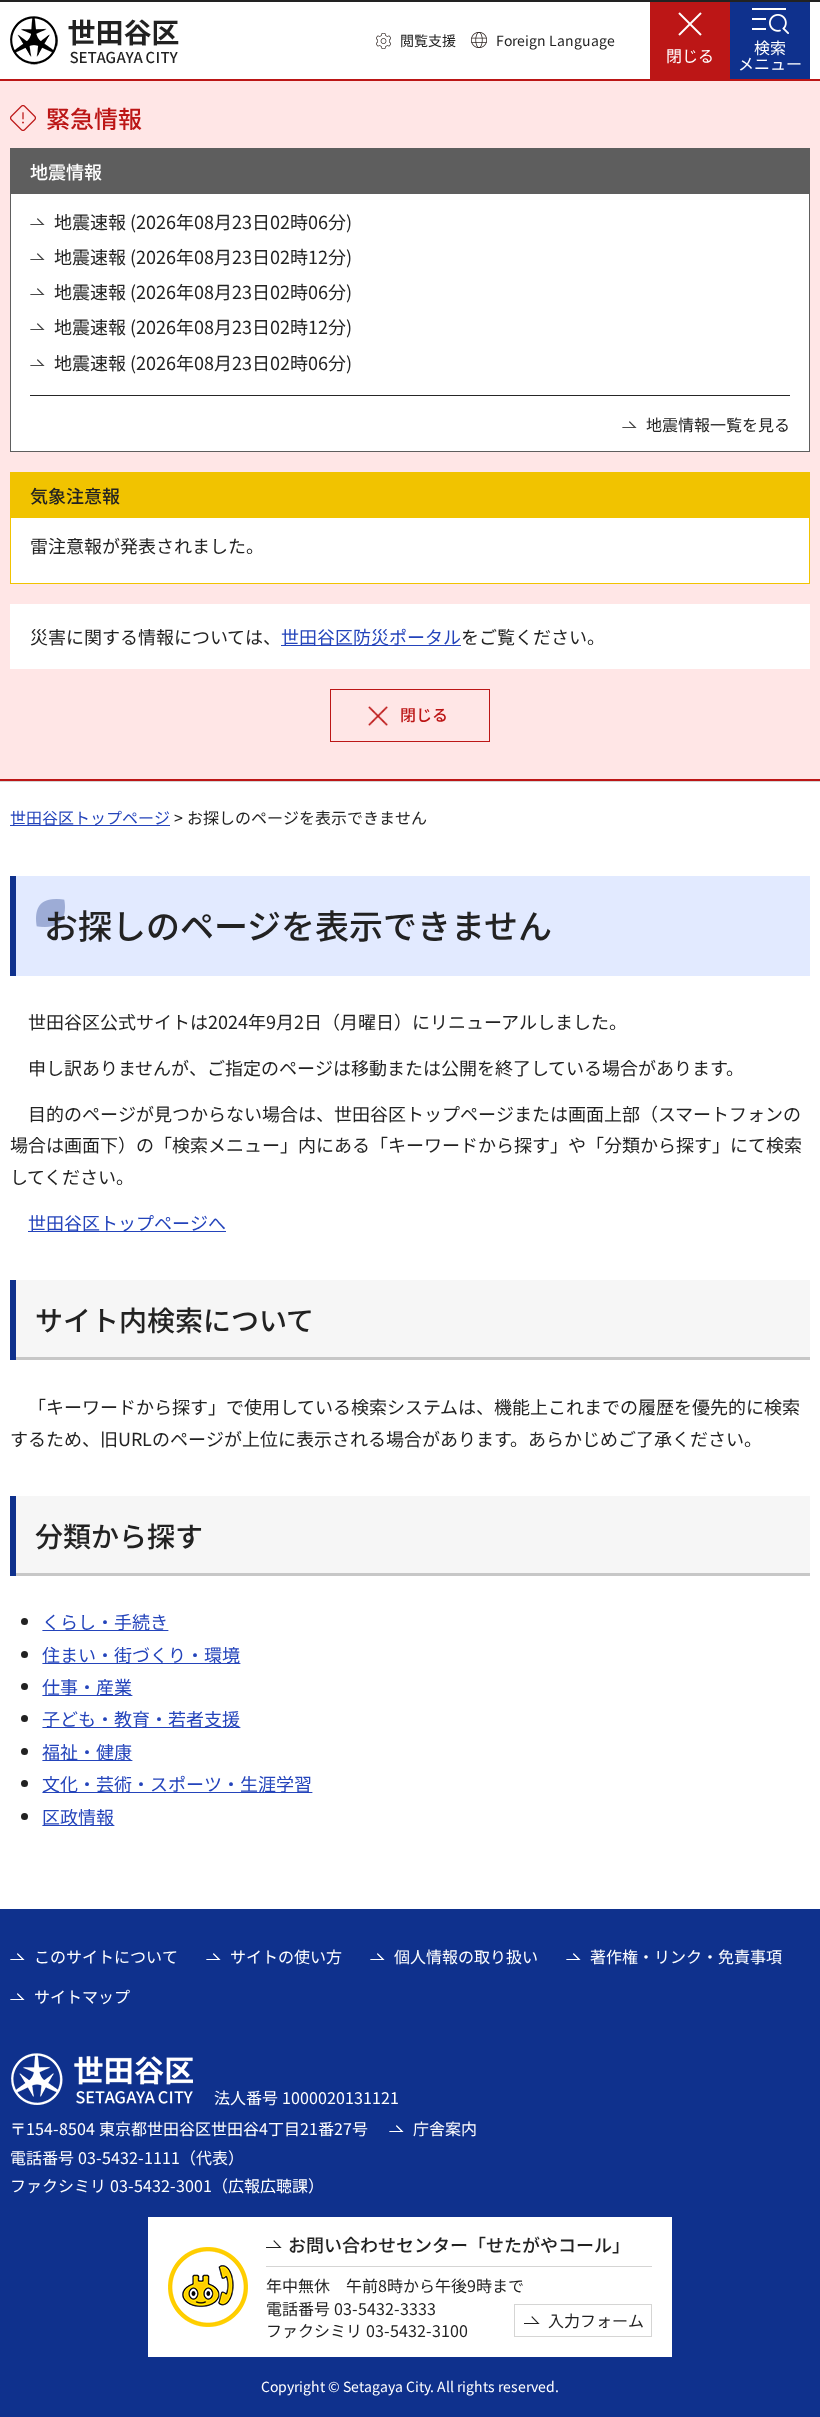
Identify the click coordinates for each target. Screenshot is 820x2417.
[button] (416, 41)
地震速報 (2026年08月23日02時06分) (203, 221)
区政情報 (78, 1816)
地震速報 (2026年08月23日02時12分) (203, 256)
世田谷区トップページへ (127, 1222)
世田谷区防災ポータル (371, 636)
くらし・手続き (105, 1621)
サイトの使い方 (286, 1956)
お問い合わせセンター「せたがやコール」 (459, 2244)
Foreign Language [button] (555, 40)
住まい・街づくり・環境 (141, 1654)
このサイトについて (106, 1956)
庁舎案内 (445, 2128)
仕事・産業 (87, 1686)
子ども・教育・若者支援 (141, 1718)
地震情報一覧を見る (718, 424)
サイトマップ (82, 1996)
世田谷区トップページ (90, 817)
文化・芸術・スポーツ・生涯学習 (177, 1783)
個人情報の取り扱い (466, 1956)
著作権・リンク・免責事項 (686, 1956)
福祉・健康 (87, 1751)
